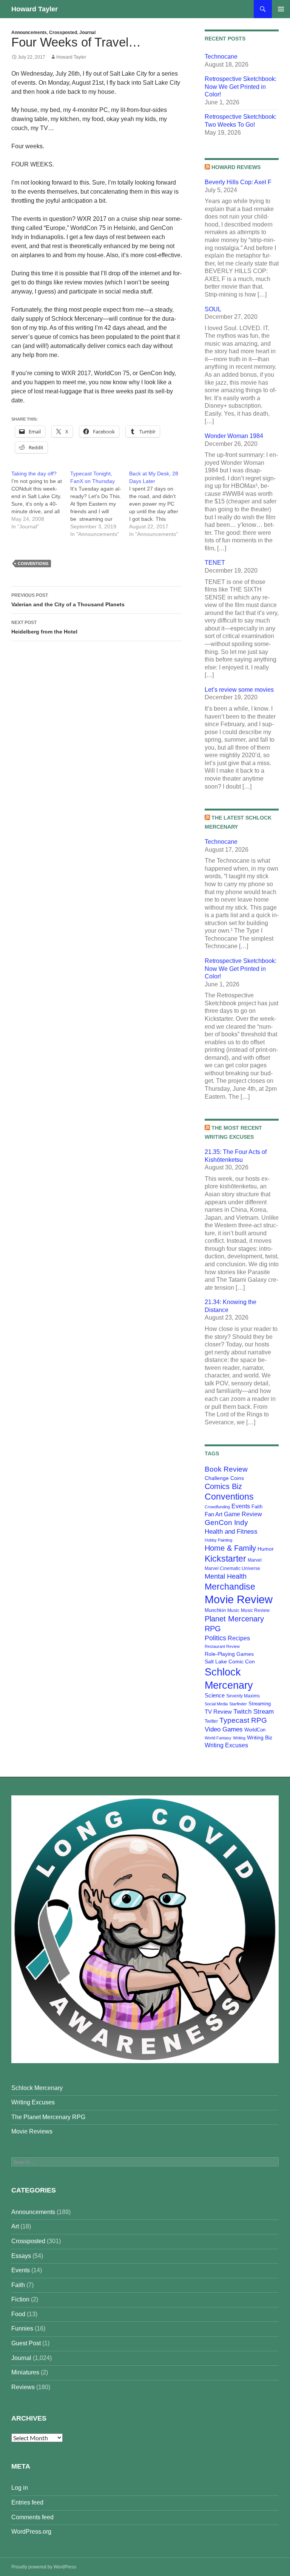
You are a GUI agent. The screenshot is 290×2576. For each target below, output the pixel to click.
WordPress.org (31, 2532)
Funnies (22, 2328)
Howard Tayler (35, 9)
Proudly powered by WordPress (44, 2567)
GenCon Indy (226, 1522)
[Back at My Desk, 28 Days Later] (159, 504)
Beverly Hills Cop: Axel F (238, 182)
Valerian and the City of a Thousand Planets (68, 600)
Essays (21, 2256)
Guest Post (26, 2343)
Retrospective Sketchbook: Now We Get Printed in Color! (241, 87)
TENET (215, 563)
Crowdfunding (217, 1507)
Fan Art (214, 1514)
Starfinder (238, 1704)
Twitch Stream (254, 1711)
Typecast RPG (243, 1720)
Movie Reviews (32, 2131)
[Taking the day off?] (41, 500)
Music (233, 1610)
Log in (20, 2488)
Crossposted (63, 33)
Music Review (255, 1610)
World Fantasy (218, 1738)
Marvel (255, 1560)
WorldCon (255, 1730)
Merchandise (230, 1587)
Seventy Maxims (243, 1696)
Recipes (239, 1638)
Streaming (260, 1704)
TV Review (218, 1712)
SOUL (213, 309)
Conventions (33, 564)
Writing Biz (260, 1738)
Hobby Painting (218, 1540)
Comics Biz (223, 1486)
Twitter (211, 1721)
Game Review (243, 1514)
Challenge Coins (224, 1478)
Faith (257, 1507)
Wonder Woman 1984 (234, 436)
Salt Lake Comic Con (230, 1661)
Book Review (226, 1469)
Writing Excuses (226, 1745)
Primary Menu (281, 9)
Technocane (221, 57)
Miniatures (25, 2372)
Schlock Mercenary (37, 2088)
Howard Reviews (236, 167)
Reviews (23, 2387)
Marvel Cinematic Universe (232, 1568)
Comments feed (32, 2517)
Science (215, 1696)
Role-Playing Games (229, 1654)
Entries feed (27, 2502)
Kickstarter (225, 1559)
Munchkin (215, 1610)
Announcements (29, 33)
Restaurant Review (222, 1646)
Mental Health (226, 1576)
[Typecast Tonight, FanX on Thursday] (100, 504)
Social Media (216, 1704)
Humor (266, 1549)
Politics (215, 1638)
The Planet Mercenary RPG (48, 2117)
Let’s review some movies (239, 690)
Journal (87, 33)
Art (15, 2226)
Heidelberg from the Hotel (44, 627)
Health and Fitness (231, 1531)
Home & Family (230, 1548)
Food (18, 2314)
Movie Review (239, 1599)
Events (241, 1506)
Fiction (20, 2299)
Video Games (224, 1729)
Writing (239, 1738)
